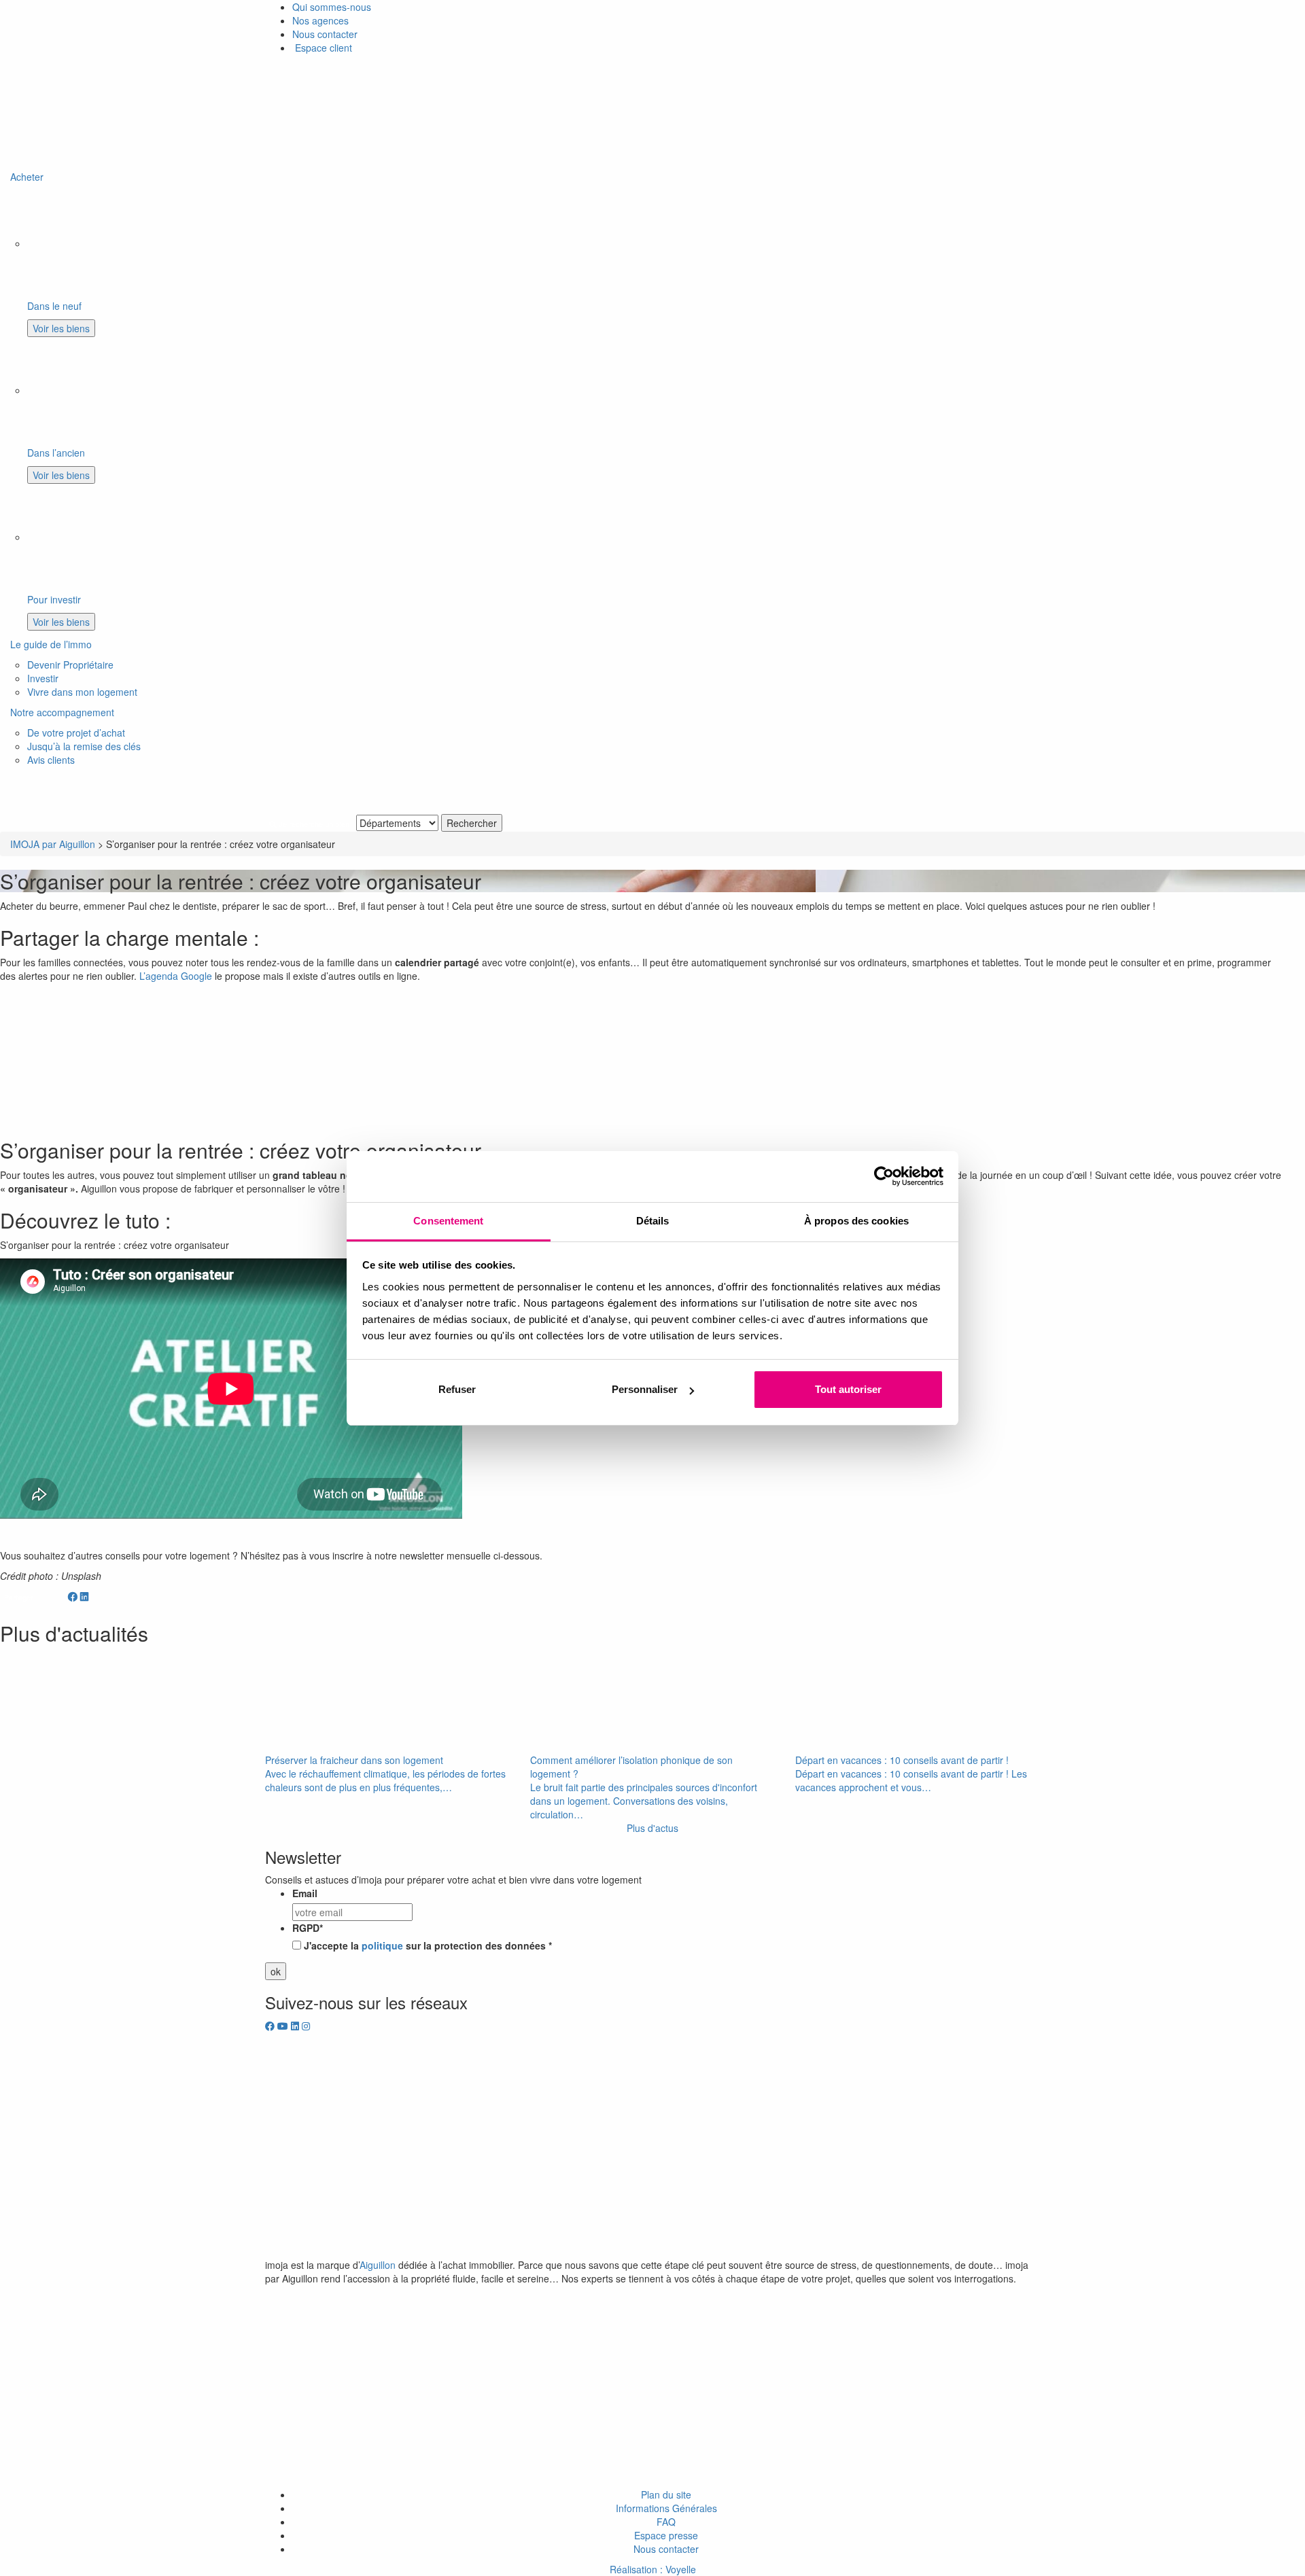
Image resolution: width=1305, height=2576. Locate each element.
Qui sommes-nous (332, 7)
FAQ (666, 2522)
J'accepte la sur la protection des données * (428, 1945)
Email (305, 1893)
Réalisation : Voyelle (653, 2569)
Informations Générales (666, 2508)
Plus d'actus (652, 1828)
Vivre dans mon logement (82, 692)
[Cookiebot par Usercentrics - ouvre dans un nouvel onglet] (884, 1176)
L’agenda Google (176, 976)
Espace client (322, 48)
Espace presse (666, 2535)
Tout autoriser (848, 1389)
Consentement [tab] (448, 1221)
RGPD (308, 1928)
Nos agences (320, 20)
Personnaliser (645, 1389)
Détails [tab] (653, 1221)
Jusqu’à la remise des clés (84, 746)
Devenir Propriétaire (70, 665)
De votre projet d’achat (76, 733)
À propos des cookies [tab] (856, 1221)
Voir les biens (61, 328)
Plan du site (666, 2494)
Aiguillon (378, 2265)
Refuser (457, 1389)
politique (382, 1945)
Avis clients (51, 760)
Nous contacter (325, 34)
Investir (43, 678)
